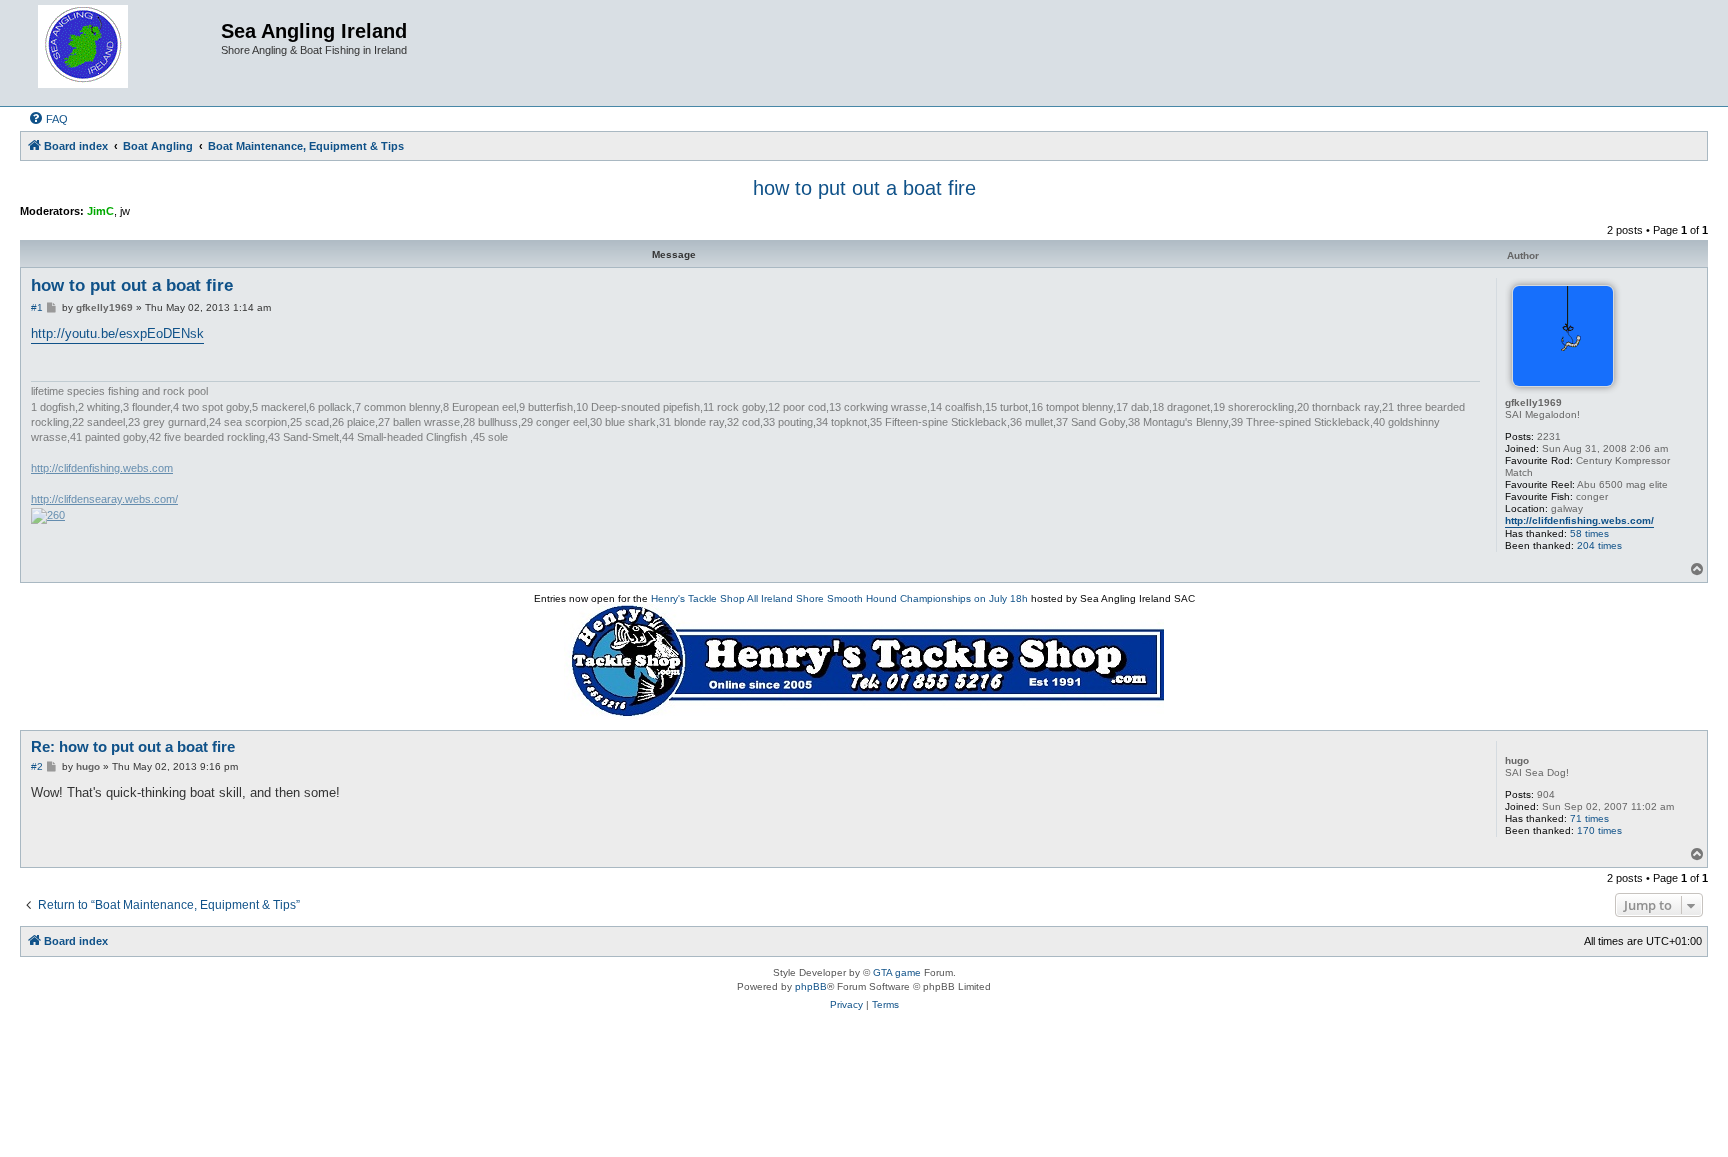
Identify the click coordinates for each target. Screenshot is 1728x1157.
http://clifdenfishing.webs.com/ (1579, 520)
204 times (1599, 545)
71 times (1589, 818)
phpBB (811, 986)
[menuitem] (48, 119)
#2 (37, 766)
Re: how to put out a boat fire (133, 746)
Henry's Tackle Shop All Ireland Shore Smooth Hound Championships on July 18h (839, 598)
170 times (1599, 830)
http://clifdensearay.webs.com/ (104, 499)
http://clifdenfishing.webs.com (102, 468)
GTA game (897, 972)
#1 (37, 307)
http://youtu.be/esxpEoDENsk (117, 333)
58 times (1589, 533)
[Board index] (123, 53)
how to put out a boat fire (864, 188)
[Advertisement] (864, 1099)
